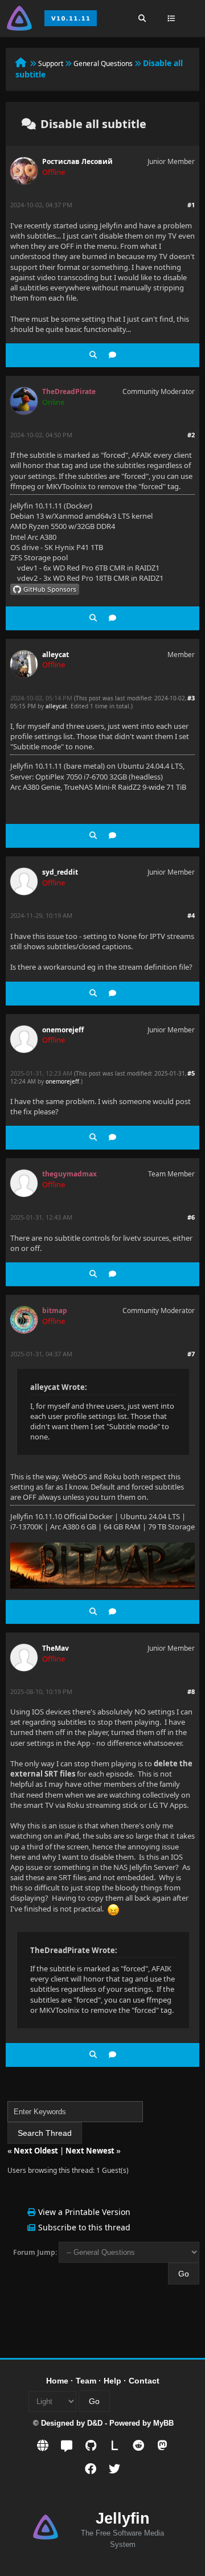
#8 (191, 1691)
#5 (191, 1073)
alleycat (56, 655)
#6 (191, 1217)
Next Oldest (36, 2151)
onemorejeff (63, 1030)
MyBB (163, 2423)
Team (86, 2381)
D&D (95, 2423)
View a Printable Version (84, 2212)
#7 (191, 1354)
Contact (144, 2381)
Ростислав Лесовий (77, 161)
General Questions (103, 63)
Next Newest (90, 2151)
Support (51, 63)
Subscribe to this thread (84, 2227)
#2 (191, 435)
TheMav (56, 1648)
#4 (191, 915)
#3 (191, 698)
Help (112, 2381)
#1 (191, 205)
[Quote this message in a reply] (112, 355)
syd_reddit (60, 872)
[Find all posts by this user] (93, 355)
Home (57, 2381)
